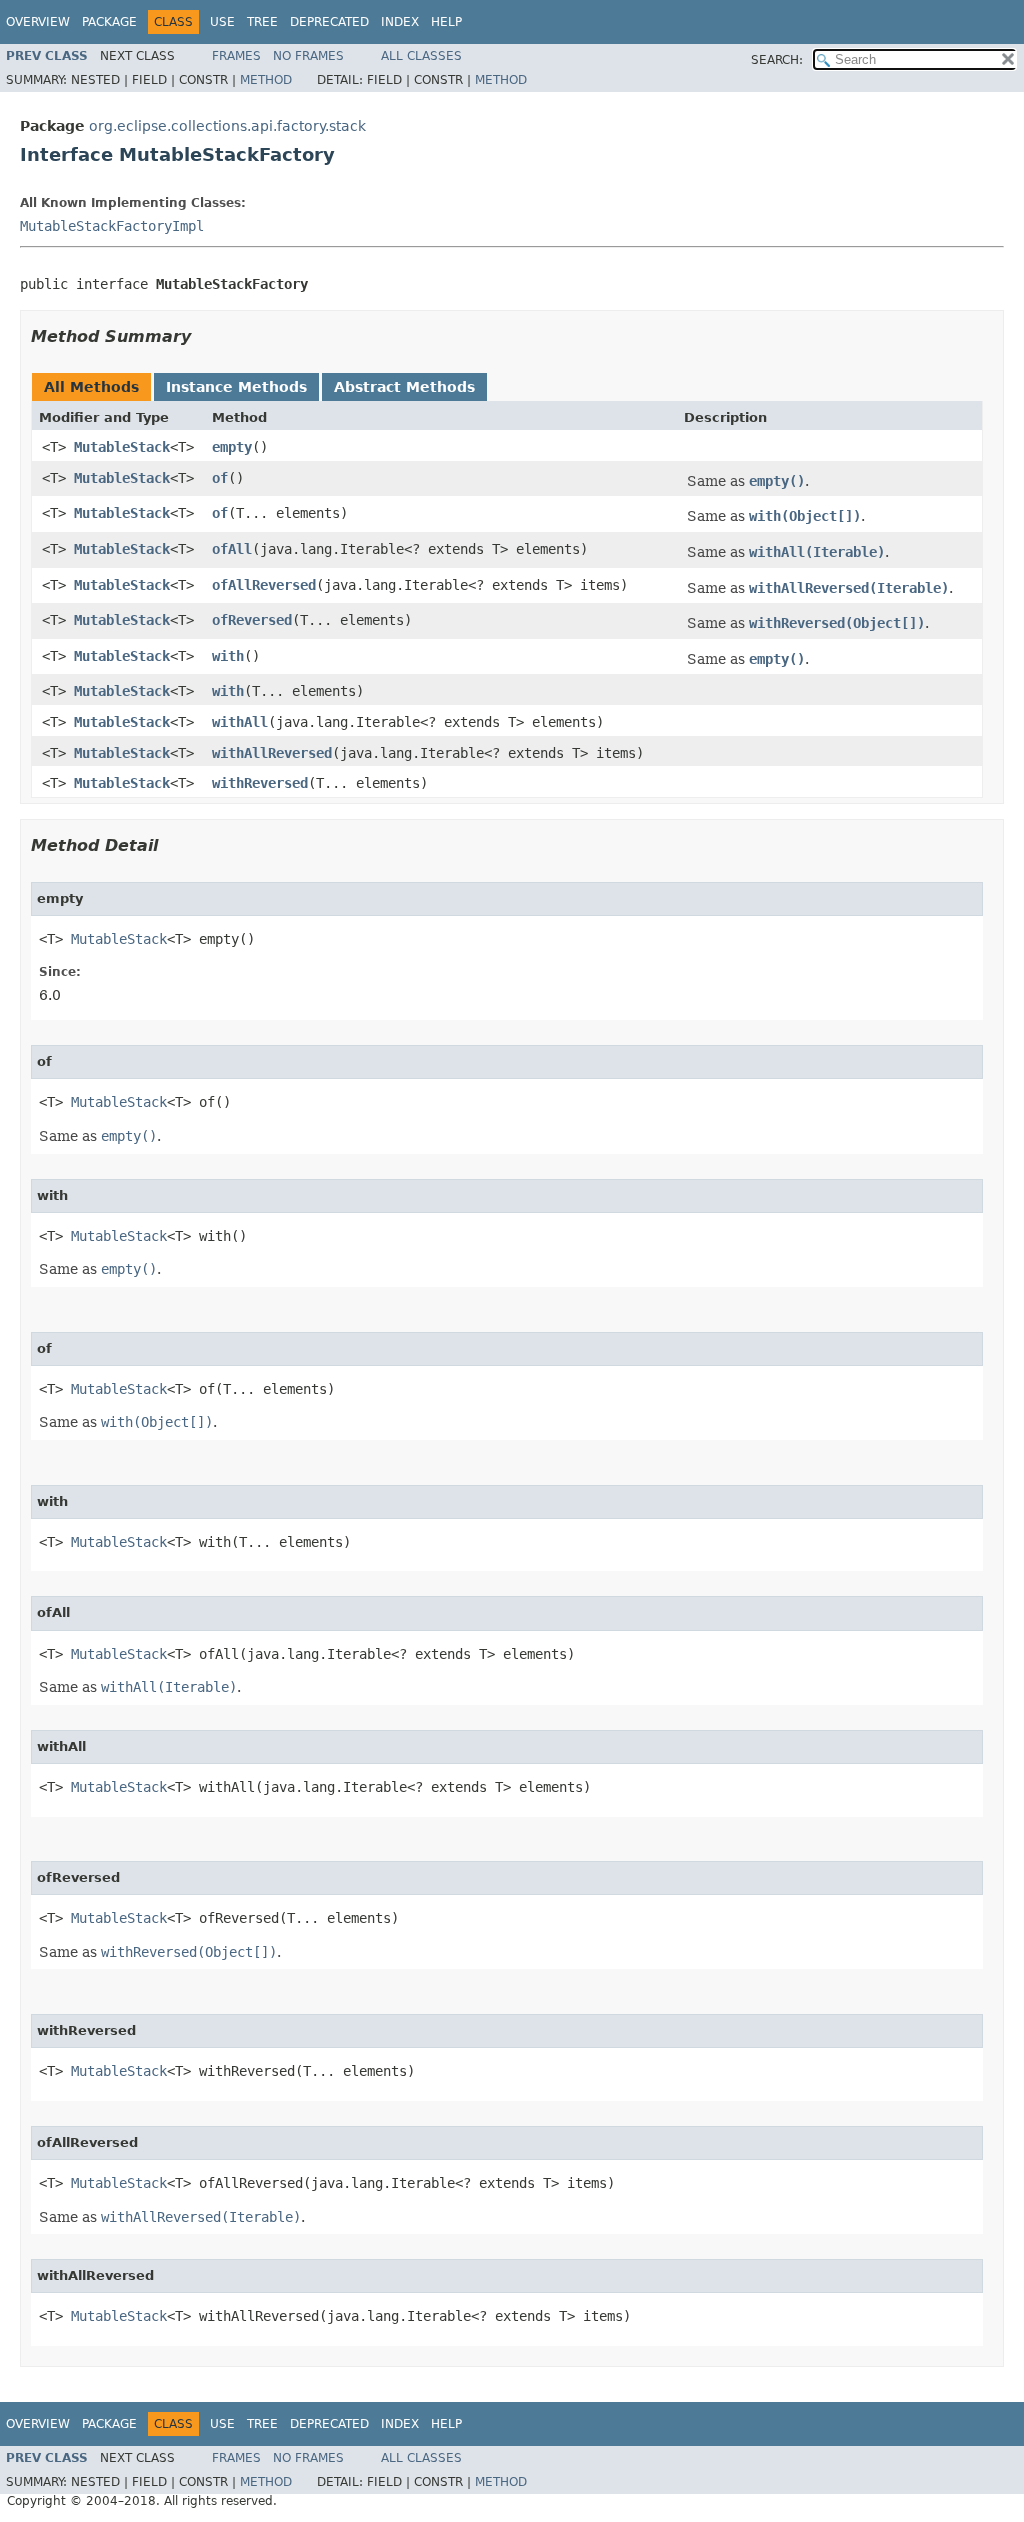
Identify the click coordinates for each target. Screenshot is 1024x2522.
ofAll (232, 549)
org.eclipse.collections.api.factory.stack (227, 126)
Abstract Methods (404, 387)
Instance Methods (236, 387)
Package (109, 22)
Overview (38, 22)
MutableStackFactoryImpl (112, 226)
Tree (262, 22)
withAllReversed (272, 753)
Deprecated (329, 22)
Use (222, 22)
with (228, 656)
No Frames (308, 56)
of (220, 478)
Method (266, 80)
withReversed (260, 783)
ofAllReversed (264, 585)
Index (400, 22)
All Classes (421, 56)
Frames (236, 56)
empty (232, 447)
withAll (240, 722)
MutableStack (122, 447)
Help (446, 22)
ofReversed (252, 620)
